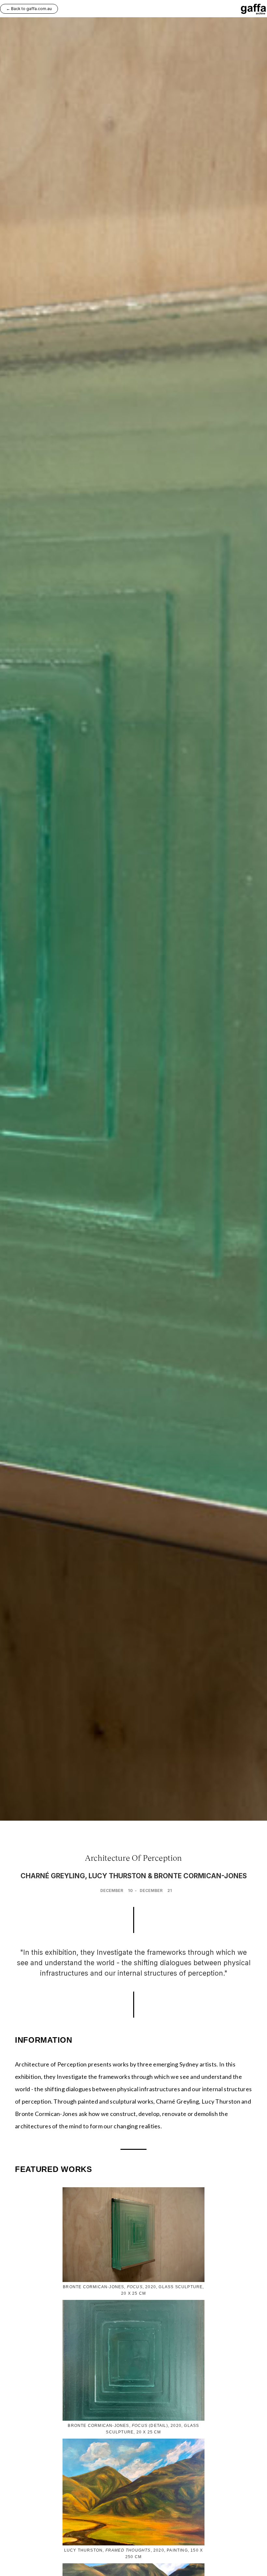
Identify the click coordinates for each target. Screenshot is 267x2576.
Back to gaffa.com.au (29, 9)
